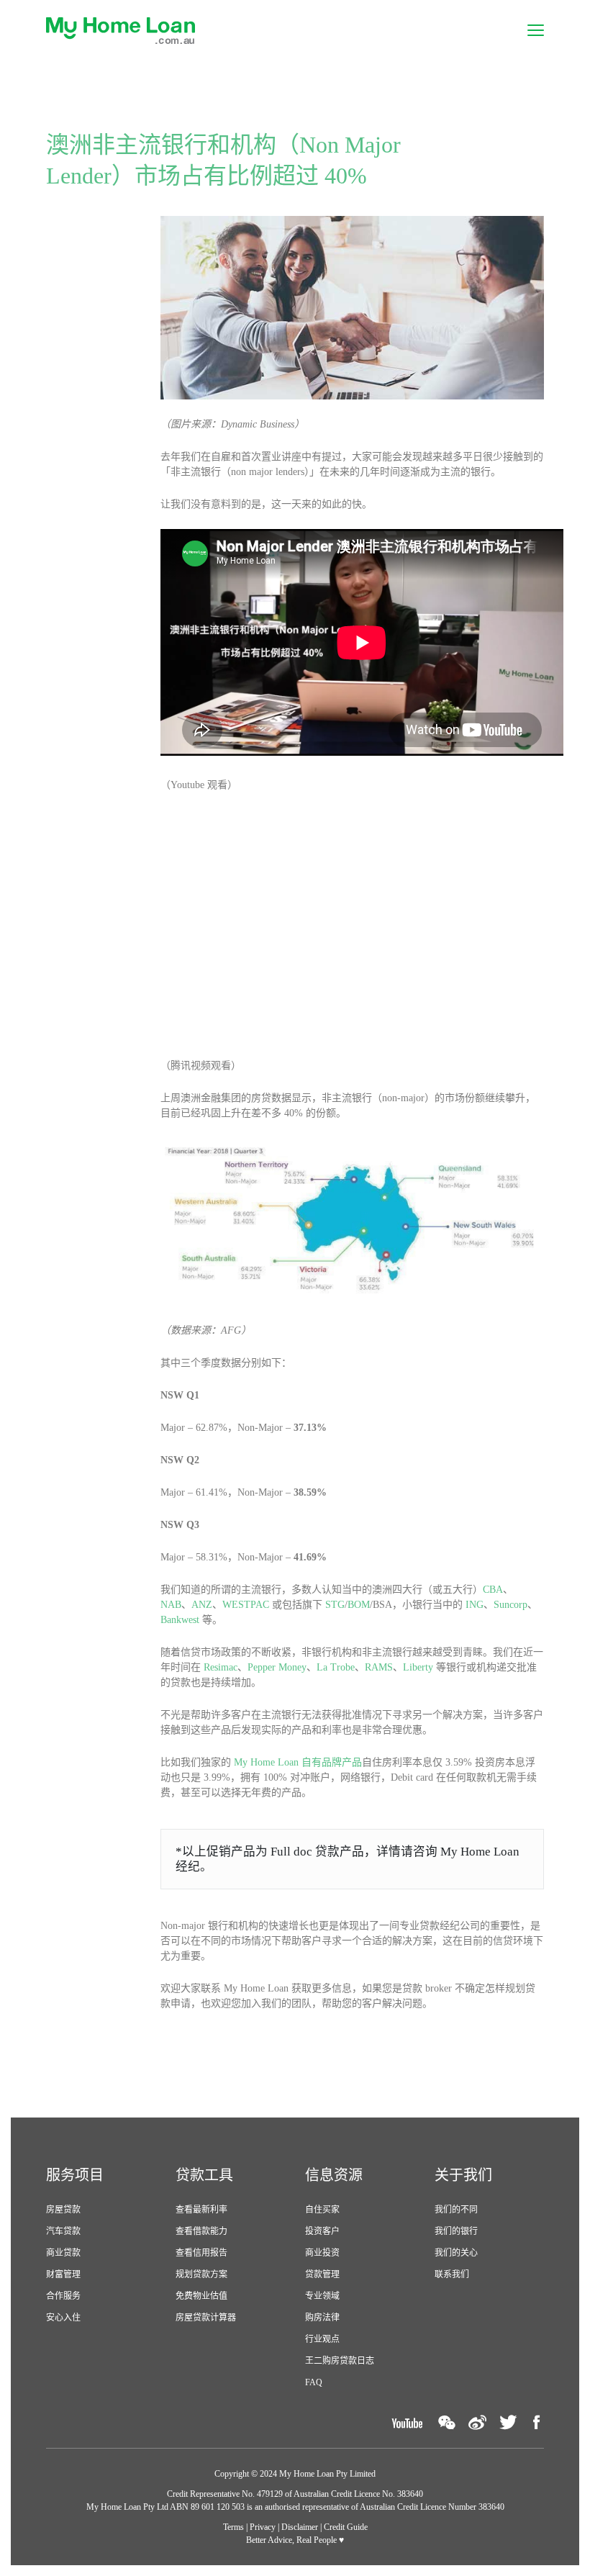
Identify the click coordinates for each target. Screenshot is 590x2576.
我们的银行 (456, 2231)
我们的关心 (456, 2253)
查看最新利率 (201, 2210)
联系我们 (452, 2274)
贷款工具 (204, 2175)
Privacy (263, 2527)
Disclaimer (300, 2527)
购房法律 (322, 2318)
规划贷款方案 (201, 2274)
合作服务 (63, 2296)
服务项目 (75, 2175)
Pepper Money (277, 1667)
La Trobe (336, 1667)
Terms (233, 2527)
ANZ (202, 1605)
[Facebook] (537, 2422)
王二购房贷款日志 (340, 2361)
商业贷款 (63, 2253)
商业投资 (322, 2253)
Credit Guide (346, 2527)
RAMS (379, 1667)
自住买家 (322, 2210)
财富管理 (63, 2274)
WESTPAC (246, 1605)
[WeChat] (447, 2422)
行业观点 (322, 2339)
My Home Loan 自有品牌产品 (298, 1762)
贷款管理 (322, 2274)
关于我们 (463, 2175)
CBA (493, 1590)
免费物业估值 (201, 2296)
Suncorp (510, 1605)
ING (475, 1605)
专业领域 (322, 2296)
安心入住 (63, 2318)
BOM (359, 1605)
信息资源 (334, 2175)
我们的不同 (456, 2210)
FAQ (314, 2382)
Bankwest (180, 1620)
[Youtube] (407, 2422)
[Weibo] (477, 2422)
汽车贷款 (63, 2231)
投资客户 (322, 2231)
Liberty (418, 1667)
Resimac (221, 1667)
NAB (171, 1605)
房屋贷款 (63, 2210)
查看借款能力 (201, 2231)
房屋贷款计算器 (206, 2318)
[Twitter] (508, 2422)
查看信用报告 (201, 2253)
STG (335, 1605)
